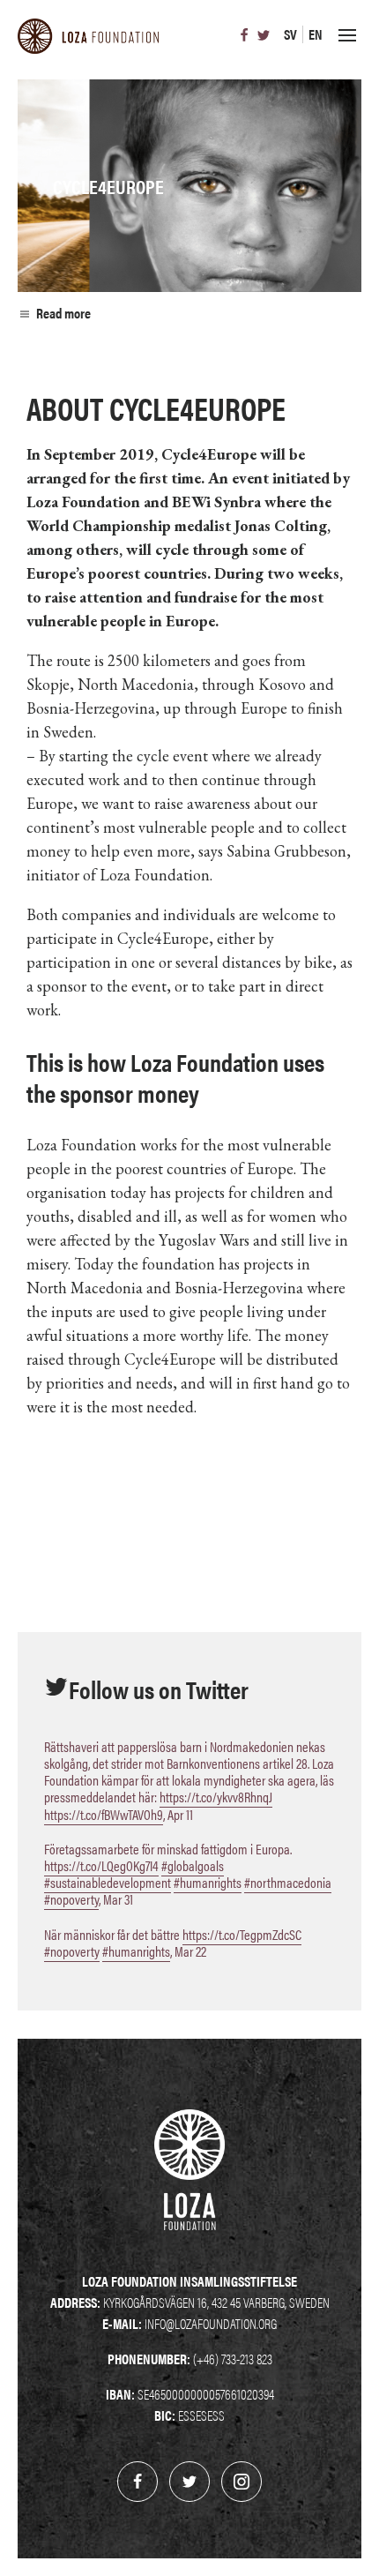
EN (316, 34)
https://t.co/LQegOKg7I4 (101, 1865)
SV (290, 34)
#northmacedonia (288, 1882)
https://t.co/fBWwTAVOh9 (104, 1814)
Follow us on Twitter (159, 1689)
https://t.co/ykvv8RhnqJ (216, 1797)
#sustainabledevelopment (108, 1882)
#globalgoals (193, 1865)
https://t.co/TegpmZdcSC (242, 1934)
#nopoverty (71, 1899)
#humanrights (208, 1882)
